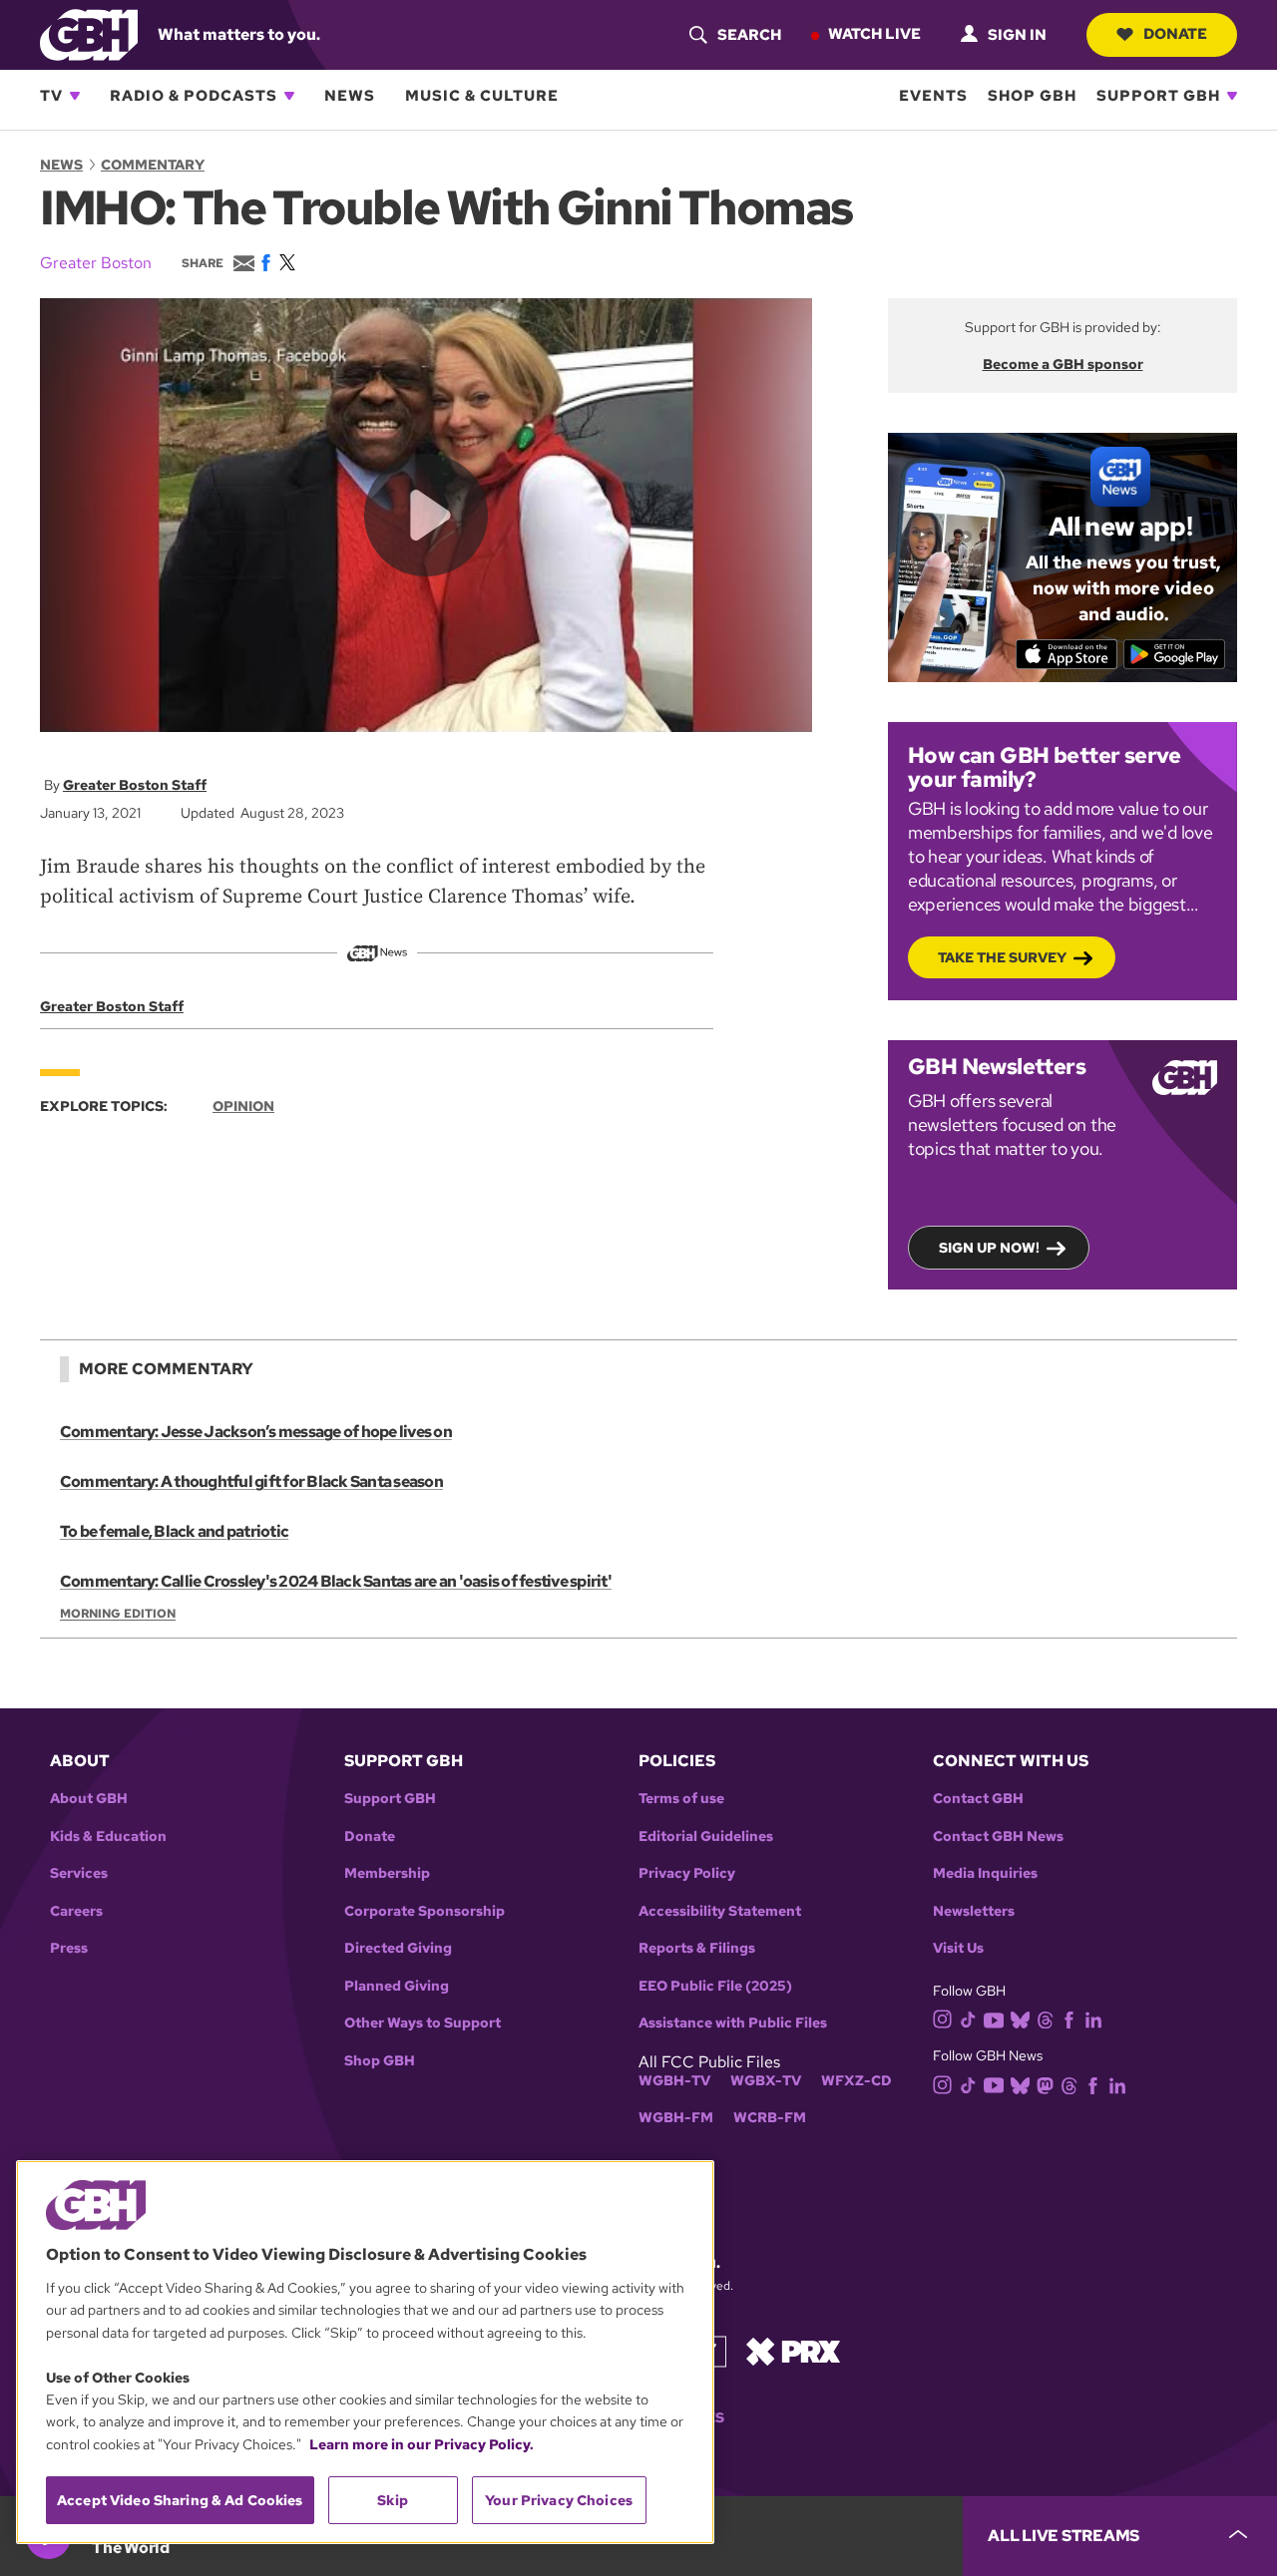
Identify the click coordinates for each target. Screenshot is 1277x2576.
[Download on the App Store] (1067, 654)
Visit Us (958, 1948)
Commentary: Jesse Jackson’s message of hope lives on (256, 1432)
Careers (76, 1911)
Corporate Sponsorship (425, 1911)
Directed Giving (398, 1948)
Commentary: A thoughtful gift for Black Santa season (251, 1481)
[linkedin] (1093, 2019)
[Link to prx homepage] (793, 2350)
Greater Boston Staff (135, 785)
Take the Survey (1002, 957)
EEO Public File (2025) (715, 1986)
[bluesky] (1020, 2019)
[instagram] (943, 2018)
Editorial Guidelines (706, 1837)
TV (51, 96)
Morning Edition (118, 1614)
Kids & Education (108, 1837)
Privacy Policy (687, 1873)
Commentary (153, 165)
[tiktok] (968, 2019)
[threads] (1045, 2019)
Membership (387, 1873)
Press (69, 1948)
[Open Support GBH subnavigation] (1232, 96)
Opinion (243, 1106)
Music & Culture (482, 96)
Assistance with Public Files (733, 2023)
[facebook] (1069, 2019)
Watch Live (874, 34)
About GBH (89, 1799)
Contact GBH (978, 1799)
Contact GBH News (998, 1837)
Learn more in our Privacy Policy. (422, 2444)
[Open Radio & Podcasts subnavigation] (289, 96)
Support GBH (1158, 96)
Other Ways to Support (423, 2023)
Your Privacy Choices (559, 2500)
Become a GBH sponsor (1063, 364)
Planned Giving (397, 1986)
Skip (393, 2500)
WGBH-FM (676, 2118)
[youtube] (994, 2018)
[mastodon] (1045, 2084)
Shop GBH (1032, 96)
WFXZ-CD (856, 2081)
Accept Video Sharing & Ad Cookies (180, 2500)
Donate (1175, 34)
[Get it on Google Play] (1175, 654)
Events (933, 96)
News (350, 96)
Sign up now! (989, 1248)
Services (79, 1873)
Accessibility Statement (720, 1911)
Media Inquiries (985, 1873)
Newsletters (974, 1911)
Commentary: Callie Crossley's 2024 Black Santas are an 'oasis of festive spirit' (336, 1581)
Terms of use (681, 1799)
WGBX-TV (766, 2081)
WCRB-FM (770, 2118)
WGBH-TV (674, 2081)
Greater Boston (96, 263)
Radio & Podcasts (194, 96)
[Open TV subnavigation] (75, 96)
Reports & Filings (697, 1948)
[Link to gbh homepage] (89, 33)
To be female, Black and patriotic (174, 1531)
